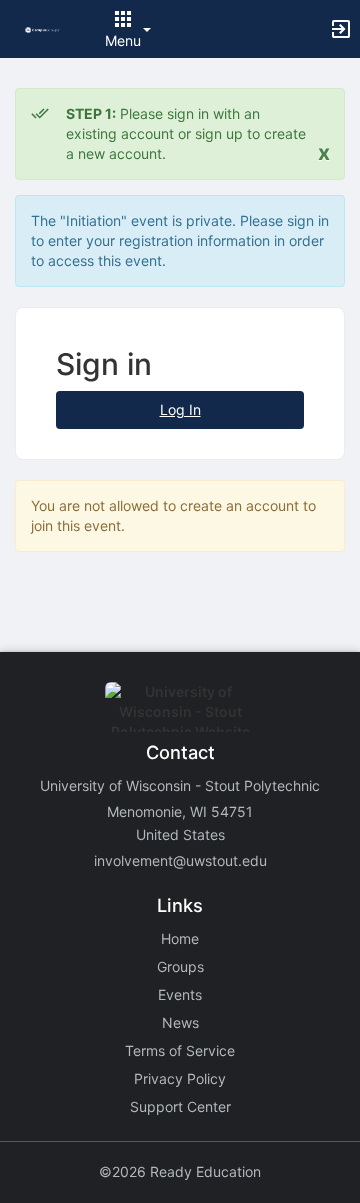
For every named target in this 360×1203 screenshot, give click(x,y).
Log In (180, 409)
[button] (42, 28)
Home (180, 938)
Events (180, 994)
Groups (180, 966)
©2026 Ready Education (180, 1171)
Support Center (180, 1106)
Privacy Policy (180, 1078)
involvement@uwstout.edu (180, 860)
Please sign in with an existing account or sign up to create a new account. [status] (186, 133)
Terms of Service (180, 1050)
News (180, 1022)
